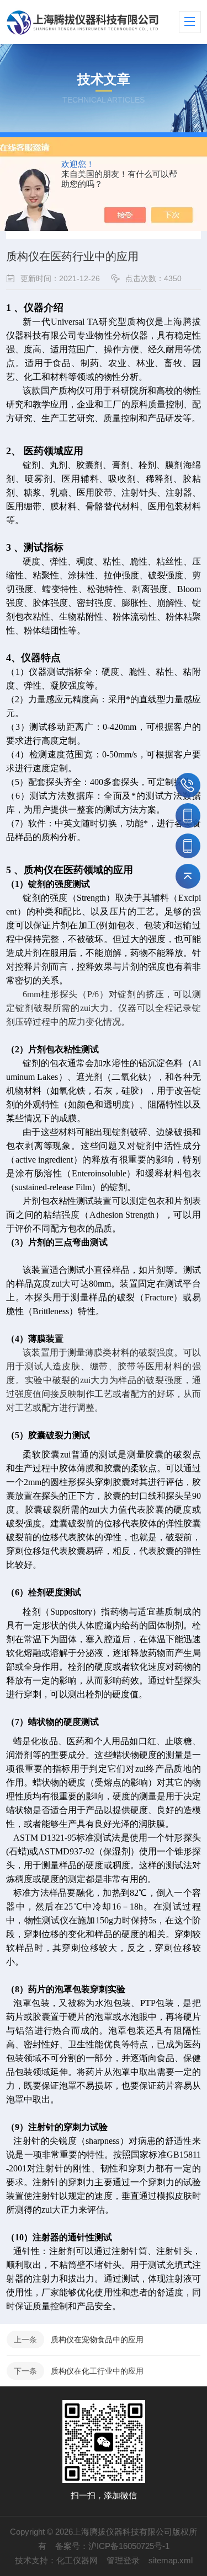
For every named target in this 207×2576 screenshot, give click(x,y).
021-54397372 (188, 785)
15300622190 (188, 846)
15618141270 (188, 816)
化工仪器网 (77, 2560)
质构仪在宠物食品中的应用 (97, 2340)
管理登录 (123, 2560)
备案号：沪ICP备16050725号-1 (112, 2546)
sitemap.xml (171, 2560)
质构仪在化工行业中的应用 (97, 2371)
